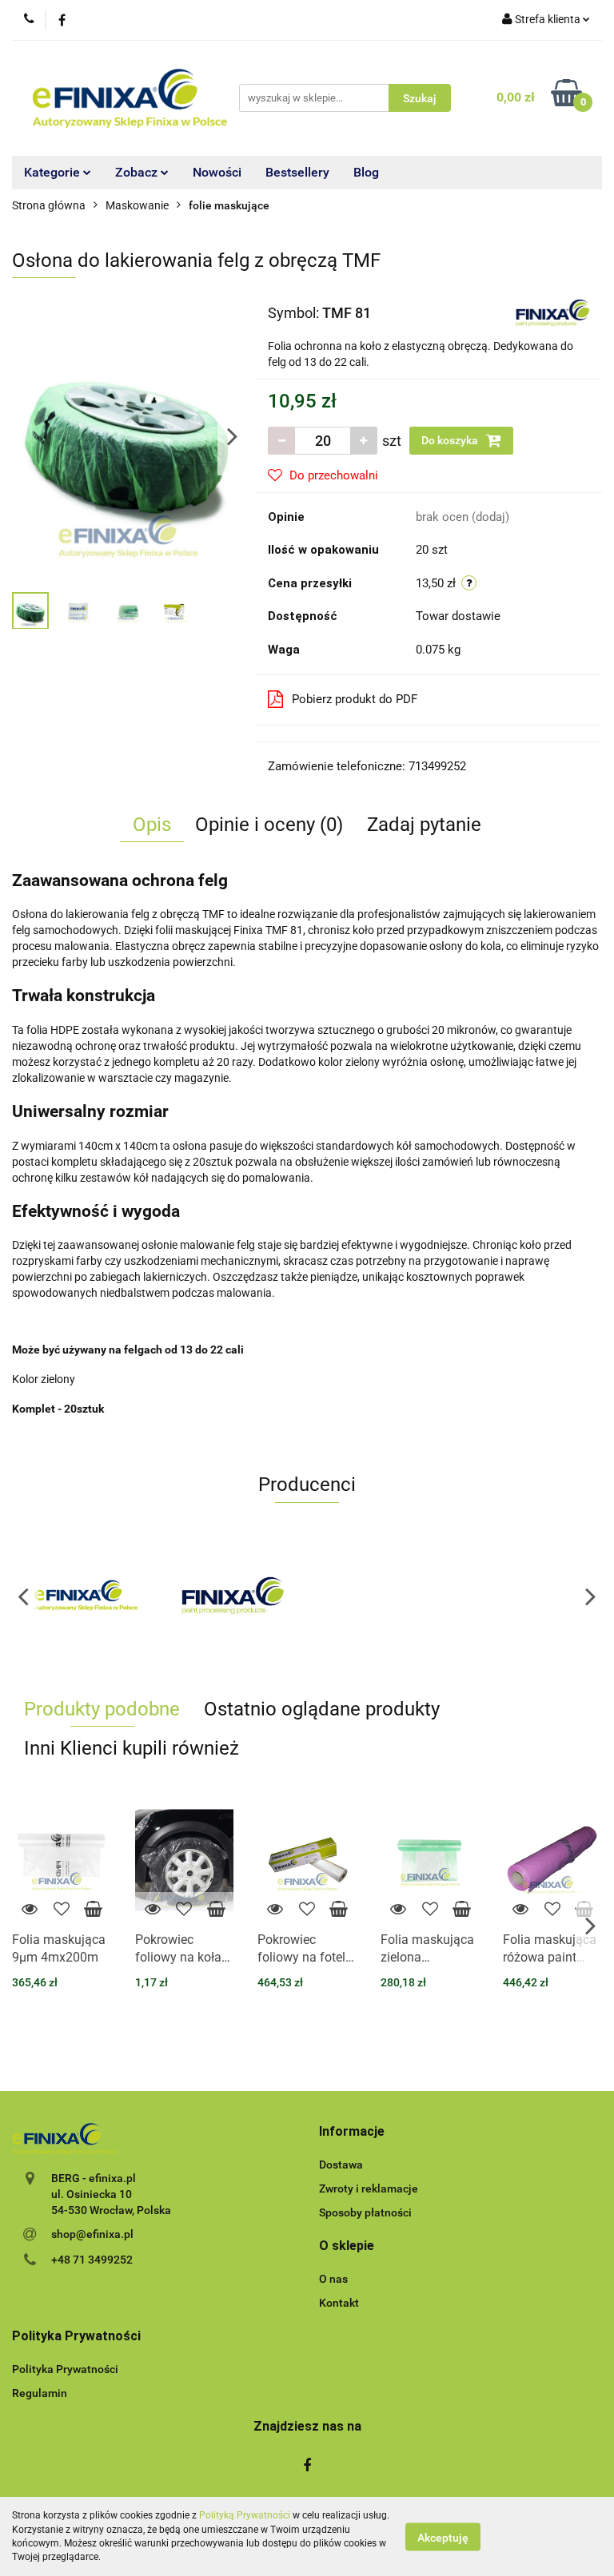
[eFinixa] (86, 1596)
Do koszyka (451, 440)
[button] (352, 2132)
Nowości (217, 172)
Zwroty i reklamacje (369, 2188)
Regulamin (40, 2393)
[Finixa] (553, 312)
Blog (366, 172)
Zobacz (138, 172)
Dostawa (341, 2165)
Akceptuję (443, 2537)
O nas (333, 2279)
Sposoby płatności (365, 2212)
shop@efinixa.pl (92, 2234)
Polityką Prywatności (245, 2515)
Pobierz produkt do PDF (355, 699)
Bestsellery (297, 172)
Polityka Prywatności (65, 2369)
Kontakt (339, 2303)
